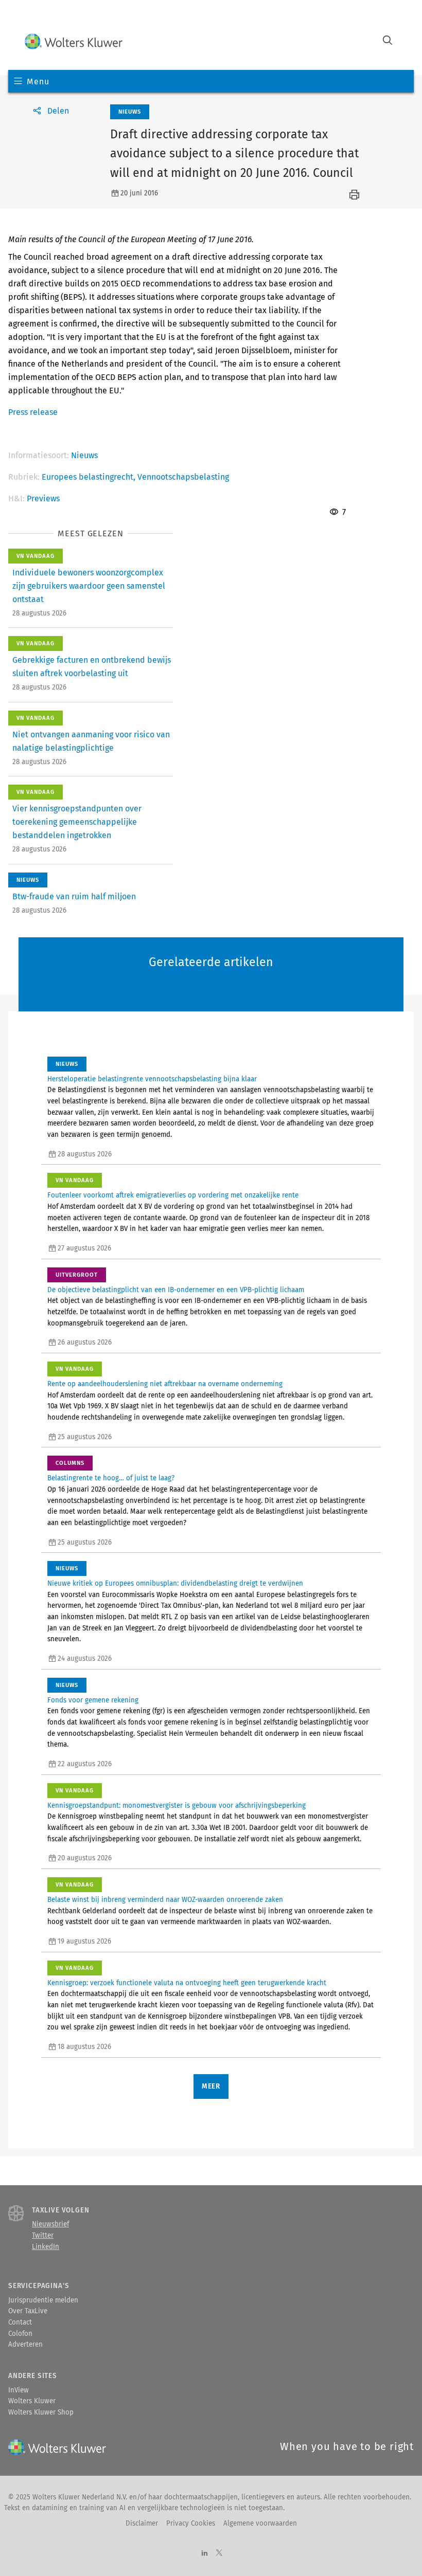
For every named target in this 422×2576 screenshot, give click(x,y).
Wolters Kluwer (32, 2401)
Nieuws (84, 455)
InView (19, 2390)
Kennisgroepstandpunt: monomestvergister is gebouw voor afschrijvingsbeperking (177, 1806)
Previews (43, 498)
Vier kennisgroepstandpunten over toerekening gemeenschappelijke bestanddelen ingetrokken (77, 822)
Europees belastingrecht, (90, 477)
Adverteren (25, 2345)
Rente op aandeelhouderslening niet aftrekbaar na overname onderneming (165, 1384)
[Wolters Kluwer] (74, 41)
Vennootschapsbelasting (183, 477)
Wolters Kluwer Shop (41, 2412)
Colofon (20, 2334)
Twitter (43, 2236)
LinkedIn (46, 2247)
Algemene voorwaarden (260, 2524)
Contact (20, 2323)
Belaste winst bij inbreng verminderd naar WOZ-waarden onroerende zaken (165, 1900)
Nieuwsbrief (50, 2224)
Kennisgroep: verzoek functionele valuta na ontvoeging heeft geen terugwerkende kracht (187, 1983)
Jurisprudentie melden (43, 2300)
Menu (38, 81)
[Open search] (388, 41)
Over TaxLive (28, 2311)
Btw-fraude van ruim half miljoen (74, 896)
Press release (33, 412)
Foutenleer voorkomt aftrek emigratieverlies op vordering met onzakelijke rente (173, 1195)
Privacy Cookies (191, 2524)
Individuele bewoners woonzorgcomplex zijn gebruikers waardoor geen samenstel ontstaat (89, 586)
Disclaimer (142, 2524)
